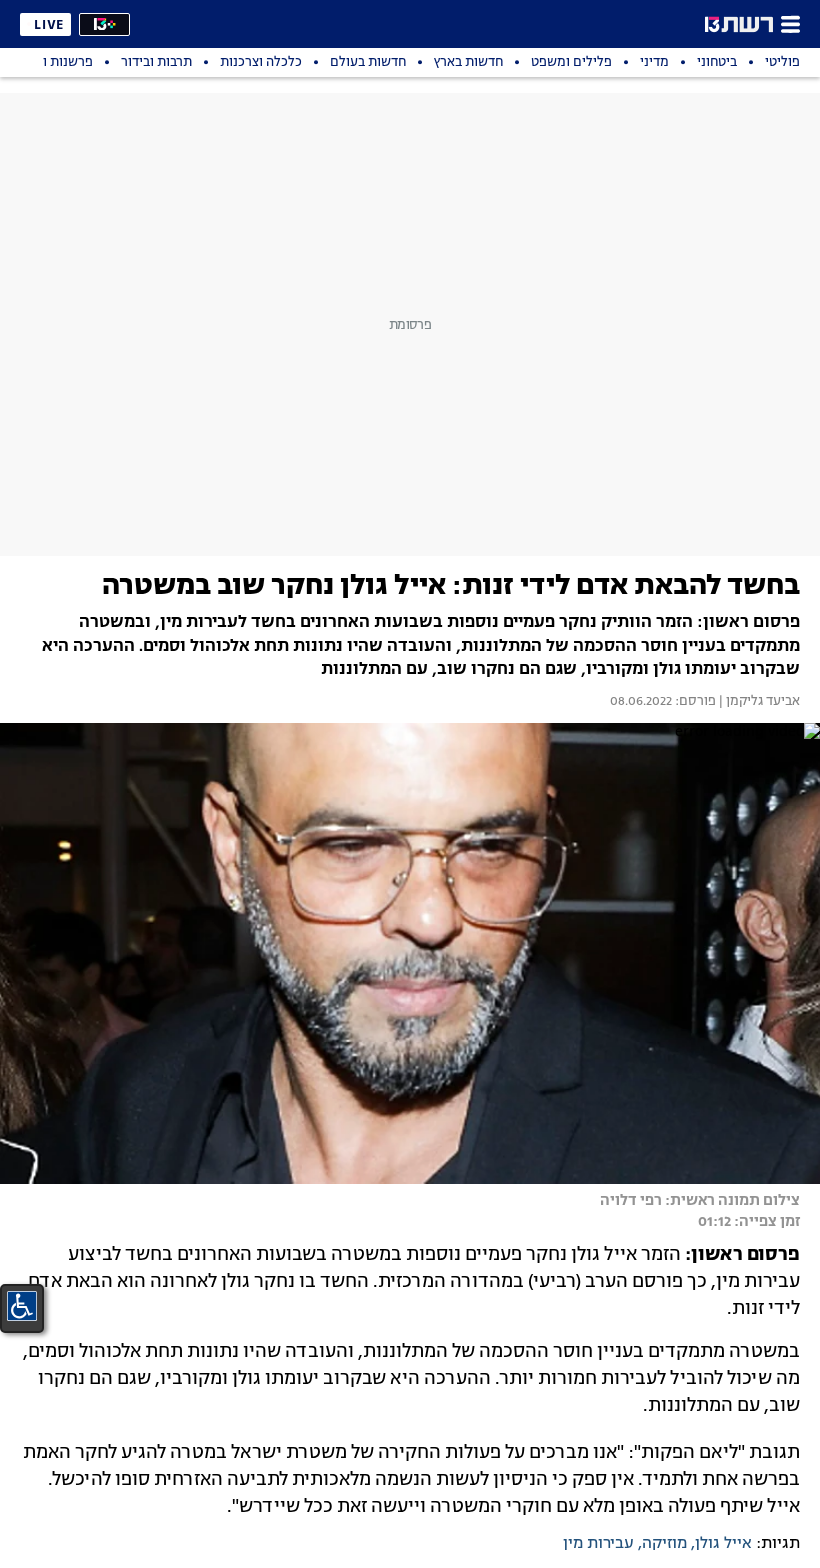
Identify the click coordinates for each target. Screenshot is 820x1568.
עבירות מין (598, 1544)
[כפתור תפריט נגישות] (22, 1306)
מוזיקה (664, 1544)
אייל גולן (723, 1544)
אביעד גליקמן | (758, 702)
